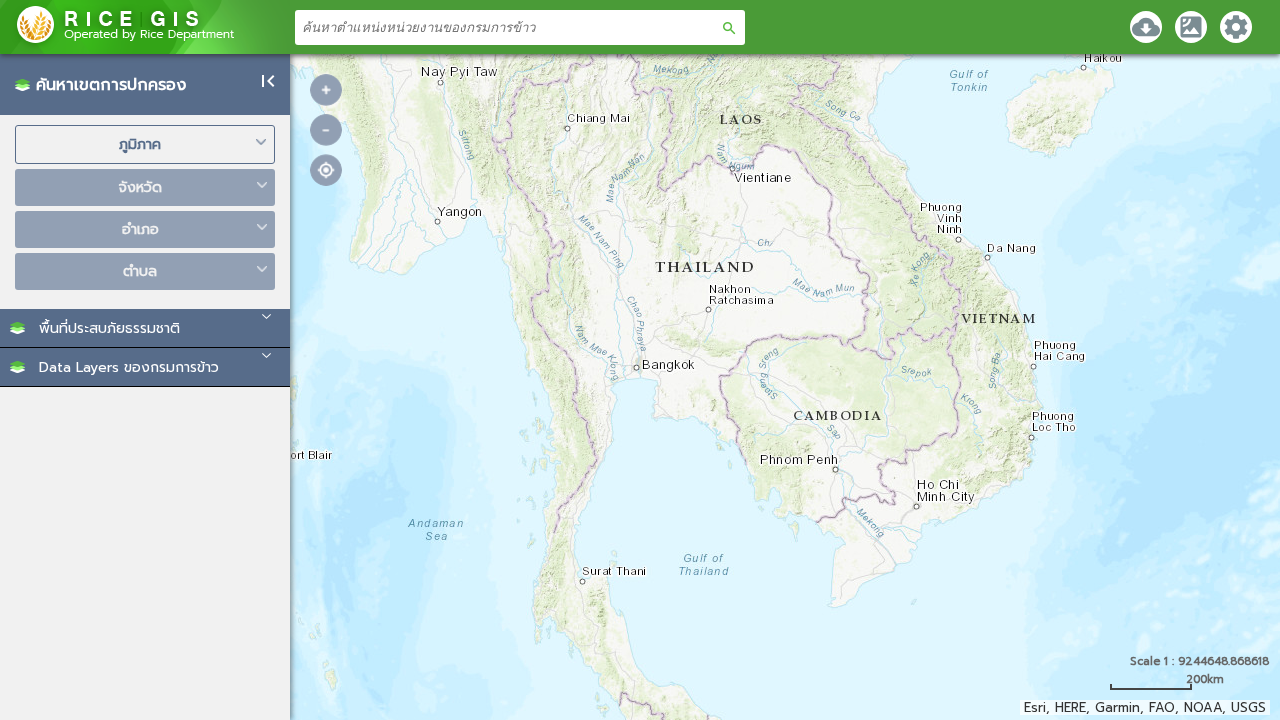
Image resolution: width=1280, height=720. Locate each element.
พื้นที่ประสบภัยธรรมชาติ (109, 328)
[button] (145, 328)
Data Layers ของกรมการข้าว (129, 367)
